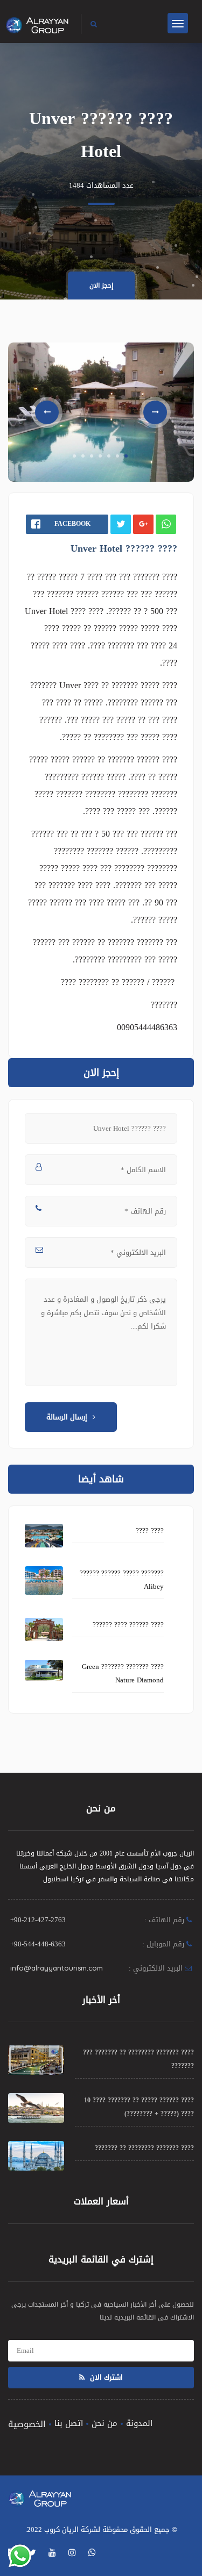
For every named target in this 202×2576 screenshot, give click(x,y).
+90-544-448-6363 (38, 1944)
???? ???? (150, 1530)
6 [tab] (117, 456)
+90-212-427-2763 (38, 1920)
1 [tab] (74, 456)
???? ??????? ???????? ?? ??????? (144, 2148)
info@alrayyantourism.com (57, 1968)
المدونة (139, 2423)
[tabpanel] (101, 412)
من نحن (105, 2423)
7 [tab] (126, 456)
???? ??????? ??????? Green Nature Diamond (123, 1673)
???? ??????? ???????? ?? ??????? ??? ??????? (138, 2059)
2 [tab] (83, 456)
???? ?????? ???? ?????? (128, 1625)
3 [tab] (92, 456)
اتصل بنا (69, 2423)
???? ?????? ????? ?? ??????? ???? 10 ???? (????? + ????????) (139, 2107)
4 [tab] (100, 456)
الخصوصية (27, 2424)
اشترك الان (105, 2377)
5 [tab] (109, 456)
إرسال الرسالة (67, 1417)
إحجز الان (101, 286)
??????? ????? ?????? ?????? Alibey (122, 1580)
